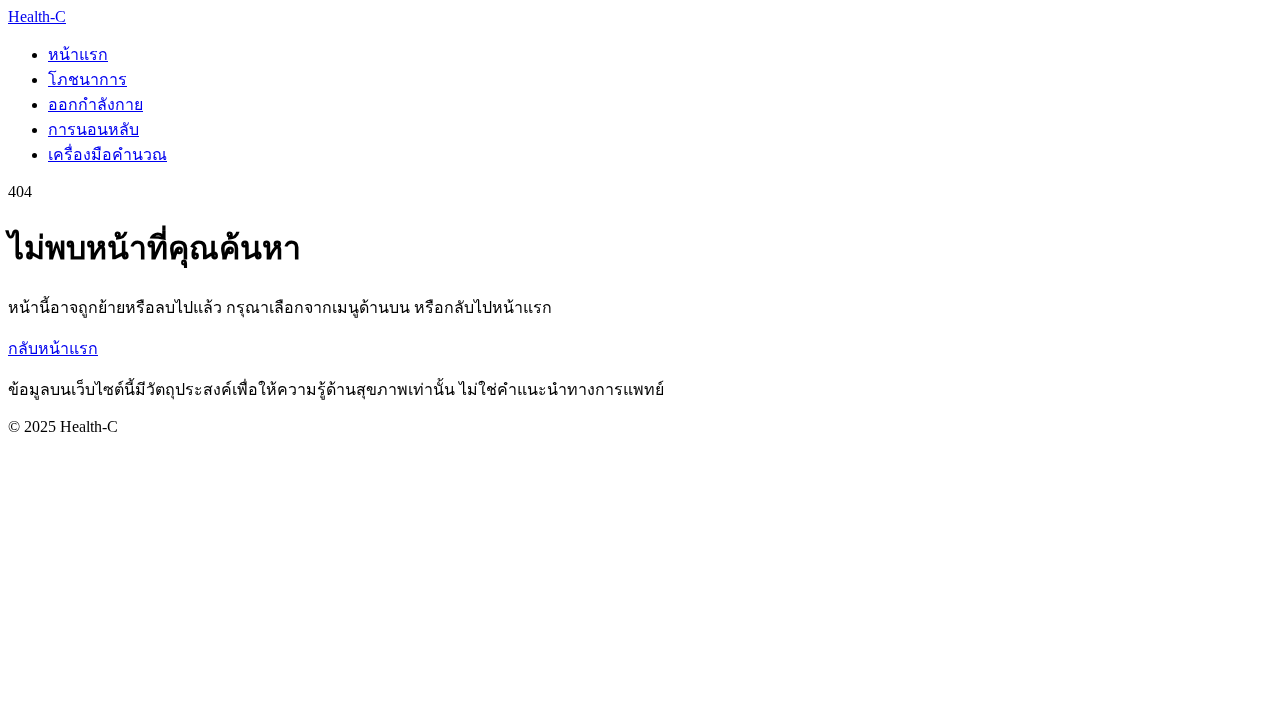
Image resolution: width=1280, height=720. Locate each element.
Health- (37, 16)
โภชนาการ (87, 79)
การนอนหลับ (93, 129)
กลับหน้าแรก (53, 348)
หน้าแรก (78, 54)
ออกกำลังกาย (95, 104)
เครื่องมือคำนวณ (107, 154)
